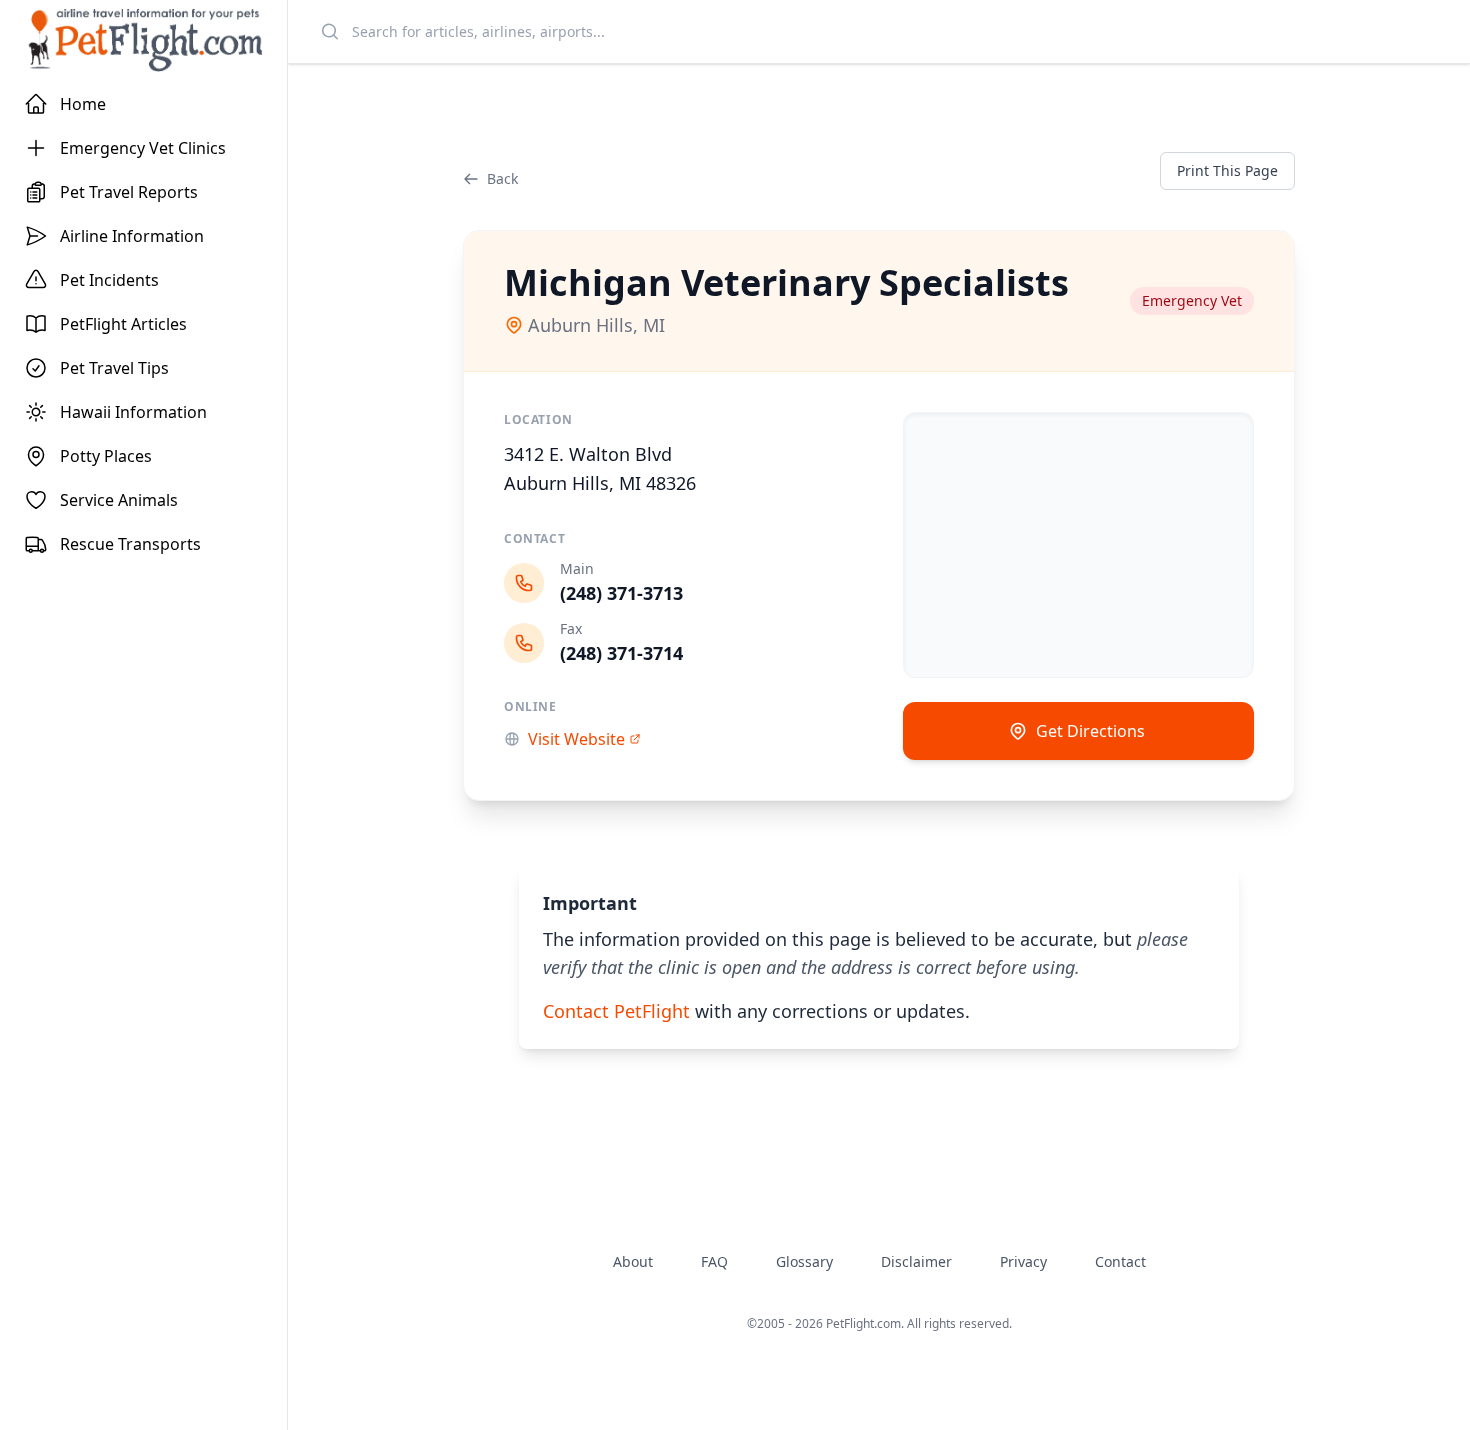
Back (502, 178)
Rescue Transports (130, 544)
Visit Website (576, 739)
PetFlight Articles (123, 324)
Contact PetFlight (616, 1011)
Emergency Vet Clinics (143, 148)
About (633, 1261)
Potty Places (106, 456)
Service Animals (119, 500)
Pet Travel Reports (129, 192)
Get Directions (1090, 731)
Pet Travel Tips (114, 368)
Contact (1120, 1261)
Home (83, 104)
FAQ (714, 1261)
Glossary (804, 1261)
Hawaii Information (133, 412)
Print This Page (1227, 170)
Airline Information (132, 236)
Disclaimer (916, 1261)
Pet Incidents (109, 280)
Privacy (1023, 1261)
